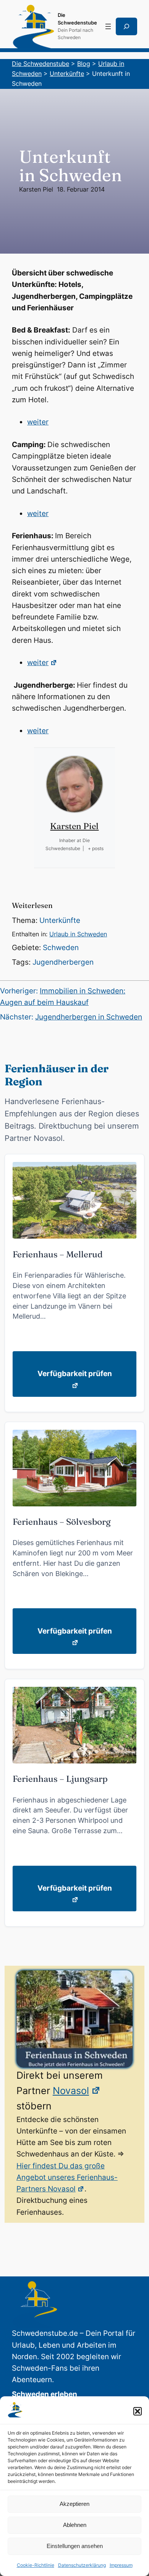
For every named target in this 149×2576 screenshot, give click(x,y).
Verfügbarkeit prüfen (75, 1374)
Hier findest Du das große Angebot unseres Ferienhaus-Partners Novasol (67, 2178)
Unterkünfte (60, 920)
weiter (38, 422)
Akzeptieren (74, 2504)
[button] (138, 2411)
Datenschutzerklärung (82, 2565)
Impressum (121, 2565)
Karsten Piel (36, 189)
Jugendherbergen (63, 962)
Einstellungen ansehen (75, 2546)
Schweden (61, 948)
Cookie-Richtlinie (36, 2565)
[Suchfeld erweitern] (126, 26)
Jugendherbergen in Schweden (89, 1017)
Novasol (71, 2091)
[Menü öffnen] (108, 26)
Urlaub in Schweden (78, 934)
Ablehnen (75, 2525)
